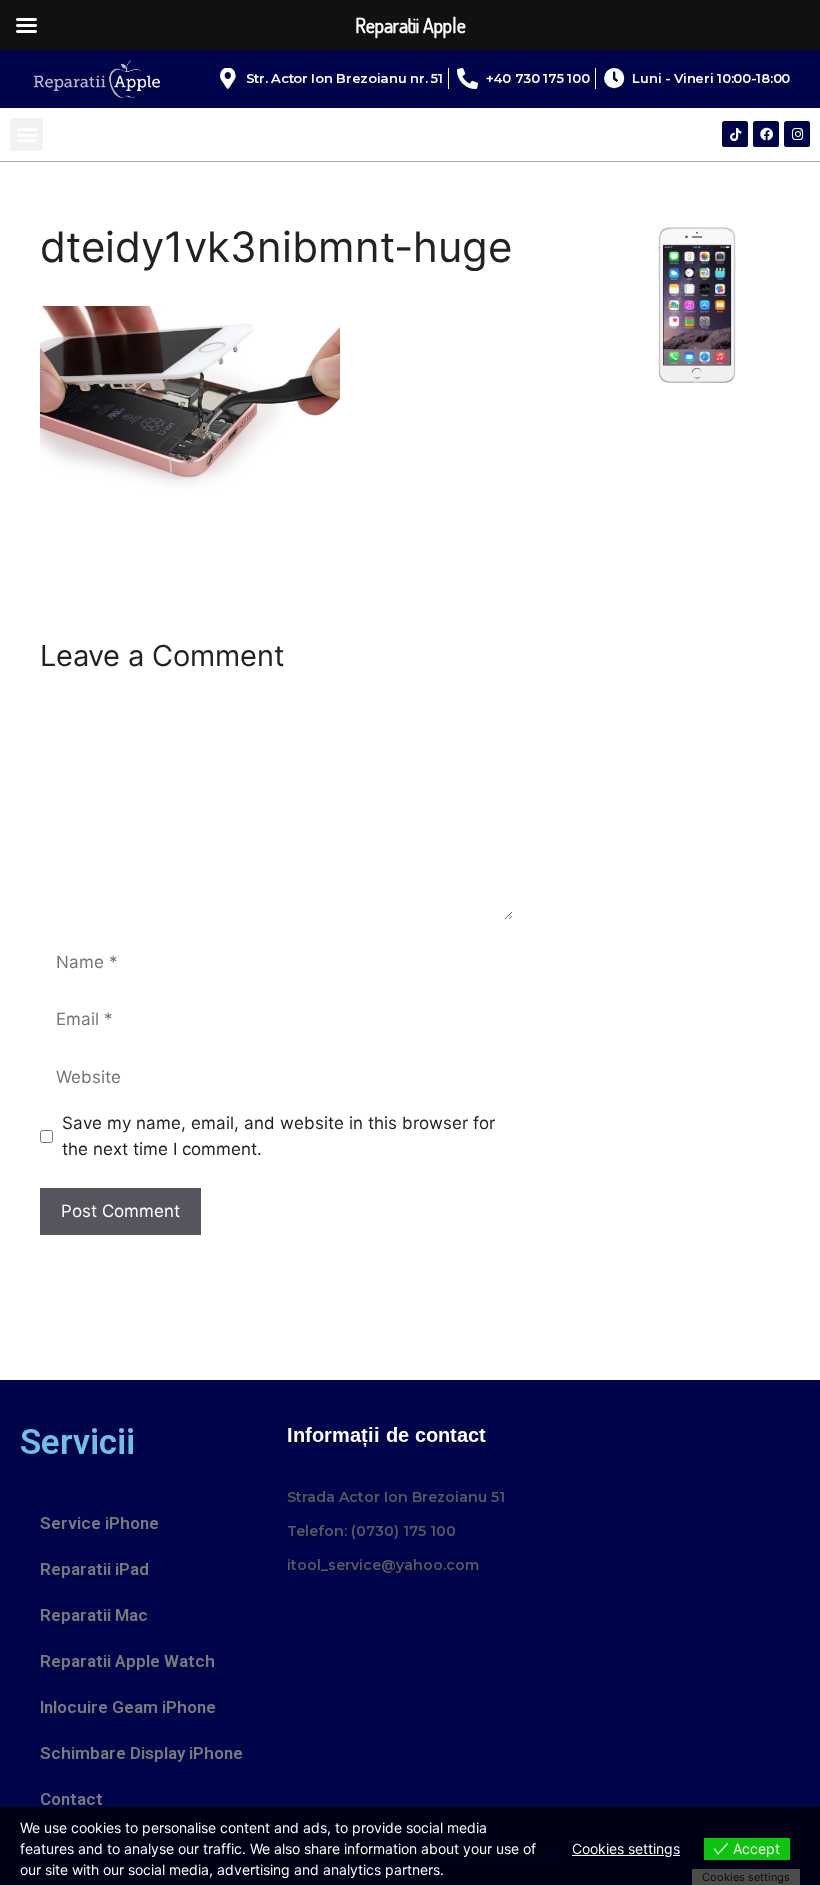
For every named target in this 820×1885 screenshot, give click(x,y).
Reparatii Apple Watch (127, 1661)
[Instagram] (797, 134)
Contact (71, 1799)
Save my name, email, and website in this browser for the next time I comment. (278, 1136)
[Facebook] (766, 134)
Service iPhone (99, 1523)
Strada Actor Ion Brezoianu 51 (396, 1497)
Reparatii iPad (94, 1569)
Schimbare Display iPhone (141, 1753)
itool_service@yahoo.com (383, 1565)
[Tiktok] (735, 134)
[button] (26, 134)
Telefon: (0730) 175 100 (371, 1531)
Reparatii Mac (94, 1615)
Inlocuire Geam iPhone (128, 1707)
